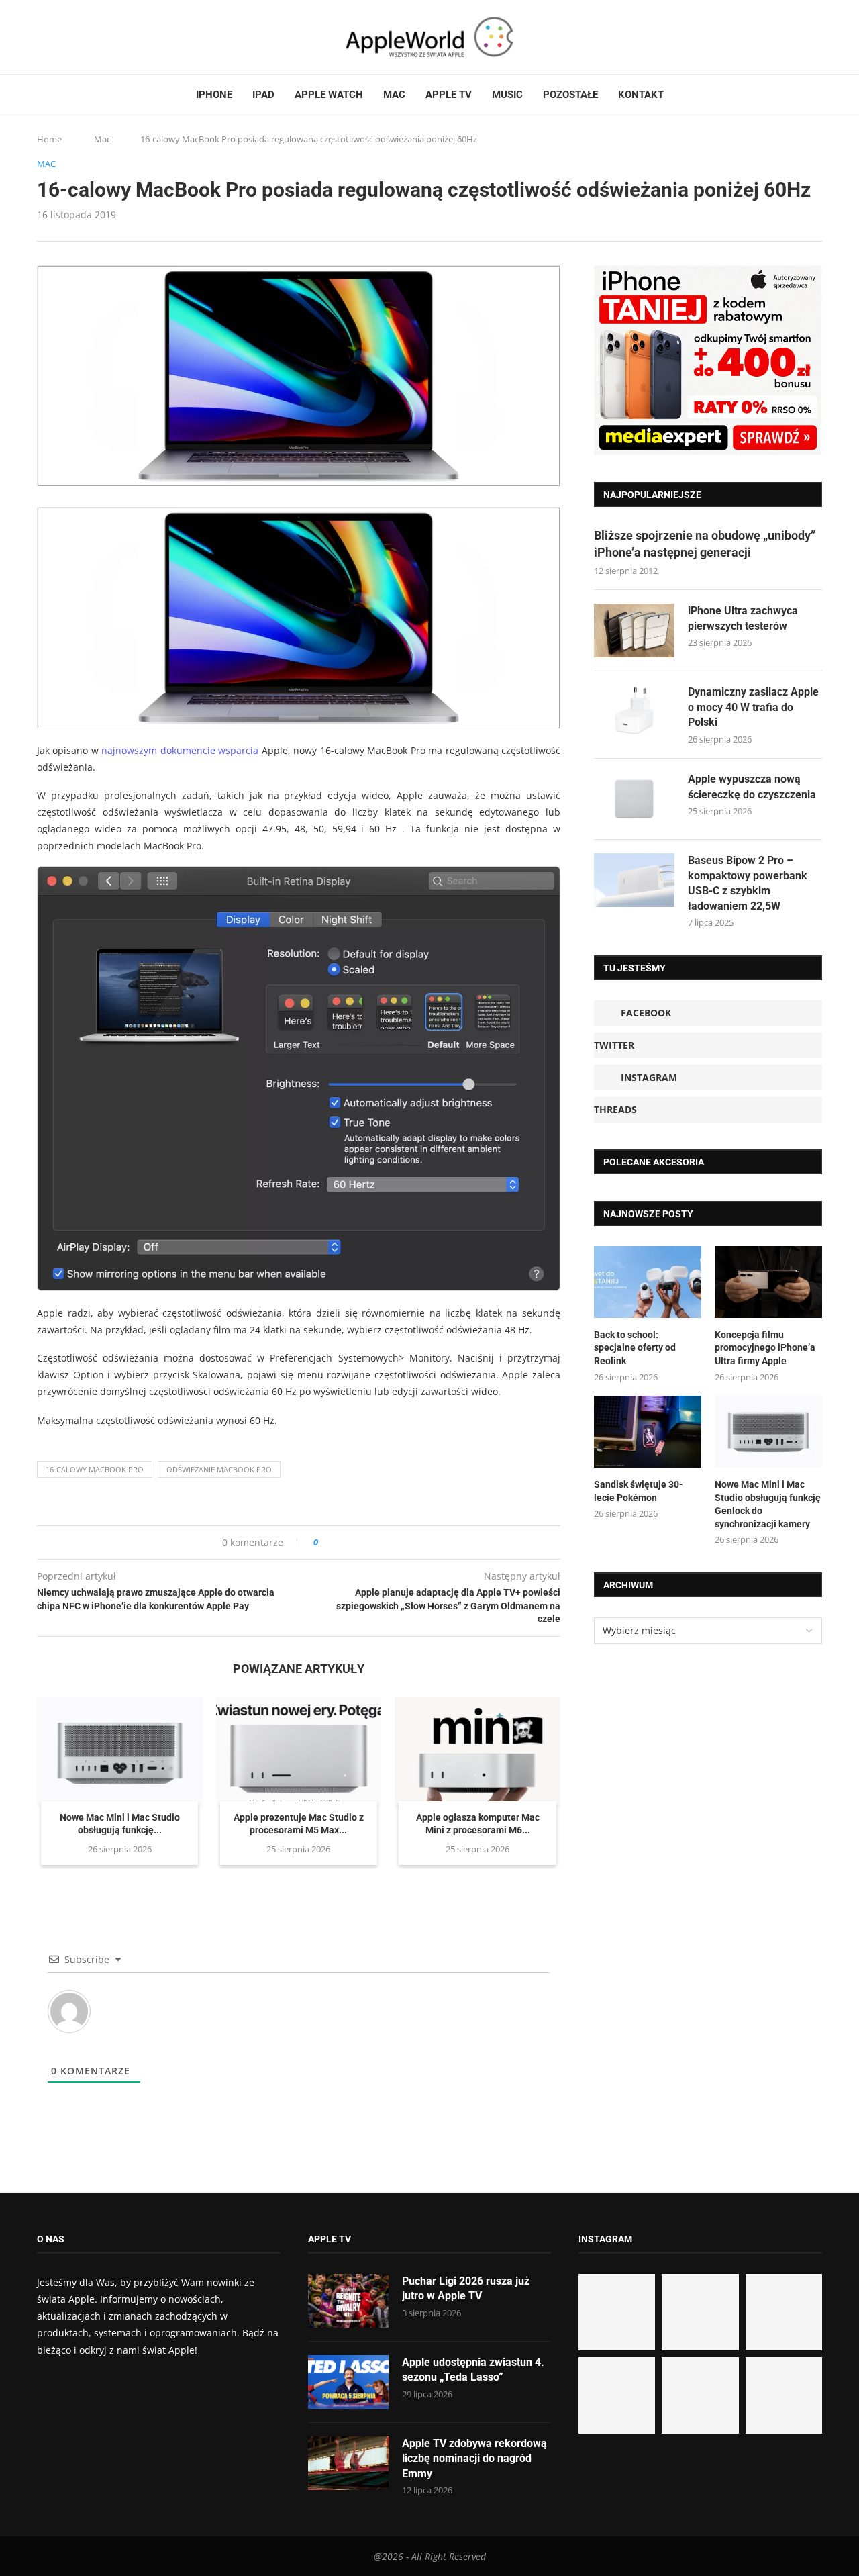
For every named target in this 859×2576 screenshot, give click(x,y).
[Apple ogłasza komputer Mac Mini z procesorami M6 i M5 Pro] (477, 1752)
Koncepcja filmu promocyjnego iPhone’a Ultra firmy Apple (765, 1348)
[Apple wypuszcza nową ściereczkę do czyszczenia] (634, 799)
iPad (263, 95)
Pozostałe (570, 95)
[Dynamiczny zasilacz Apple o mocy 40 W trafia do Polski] (634, 712)
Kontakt (641, 95)
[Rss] (93, 37)
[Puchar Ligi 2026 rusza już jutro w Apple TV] (348, 2301)
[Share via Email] (377, 1542)
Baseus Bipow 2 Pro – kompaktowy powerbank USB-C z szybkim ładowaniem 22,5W (748, 883)
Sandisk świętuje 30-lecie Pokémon (639, 1491)
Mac (394, 95)
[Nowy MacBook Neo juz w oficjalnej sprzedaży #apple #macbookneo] (784, 2312)
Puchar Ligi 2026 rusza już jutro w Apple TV (466, 2288)
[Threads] (81, 37)
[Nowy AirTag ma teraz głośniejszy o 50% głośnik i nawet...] (784, 2395)
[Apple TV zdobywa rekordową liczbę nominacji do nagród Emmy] (348, 2463)
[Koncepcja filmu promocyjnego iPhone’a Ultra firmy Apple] (768, 1282)
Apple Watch (329, 95)
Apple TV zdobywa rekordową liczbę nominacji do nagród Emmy (474, 2459)
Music (507, 95)
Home (49, 139)
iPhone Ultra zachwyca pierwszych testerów (743, 618)
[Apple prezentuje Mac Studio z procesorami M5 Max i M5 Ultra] (299, 1752)
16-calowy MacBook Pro (95, 1469)
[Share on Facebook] (341, 1542)
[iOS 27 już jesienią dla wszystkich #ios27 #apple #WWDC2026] (700, 2312)
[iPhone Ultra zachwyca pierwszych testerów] (634, 630)
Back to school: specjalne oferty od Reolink (635, 1348)
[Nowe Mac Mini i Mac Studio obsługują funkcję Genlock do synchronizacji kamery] (120, 1752)
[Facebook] (42, 37)
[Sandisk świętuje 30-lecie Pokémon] (648, 1432)
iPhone (214, 95)
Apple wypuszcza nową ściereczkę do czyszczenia (752, 786)
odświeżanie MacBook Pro (219, 1469)
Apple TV (449, 95)
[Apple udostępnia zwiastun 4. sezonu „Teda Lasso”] (348, 2382)
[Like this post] (325, 1542)
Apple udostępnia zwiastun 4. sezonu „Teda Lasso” (473, 2370)
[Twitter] (55, 37)
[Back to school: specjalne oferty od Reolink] (648, 1282)
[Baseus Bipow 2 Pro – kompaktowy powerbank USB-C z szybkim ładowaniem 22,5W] (634, 880)
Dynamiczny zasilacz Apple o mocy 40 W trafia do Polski (753, 707)
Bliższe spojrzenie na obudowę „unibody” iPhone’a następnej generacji (705, 544)
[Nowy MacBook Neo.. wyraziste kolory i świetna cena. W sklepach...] (617, 2395)
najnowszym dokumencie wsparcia (180, 750)
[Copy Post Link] (359, 1542)
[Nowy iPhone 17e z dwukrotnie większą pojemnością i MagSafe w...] (700, 2395)
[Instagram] (68, 37)
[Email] (111, 37)
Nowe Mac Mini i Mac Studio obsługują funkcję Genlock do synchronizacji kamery (768, 1504)
